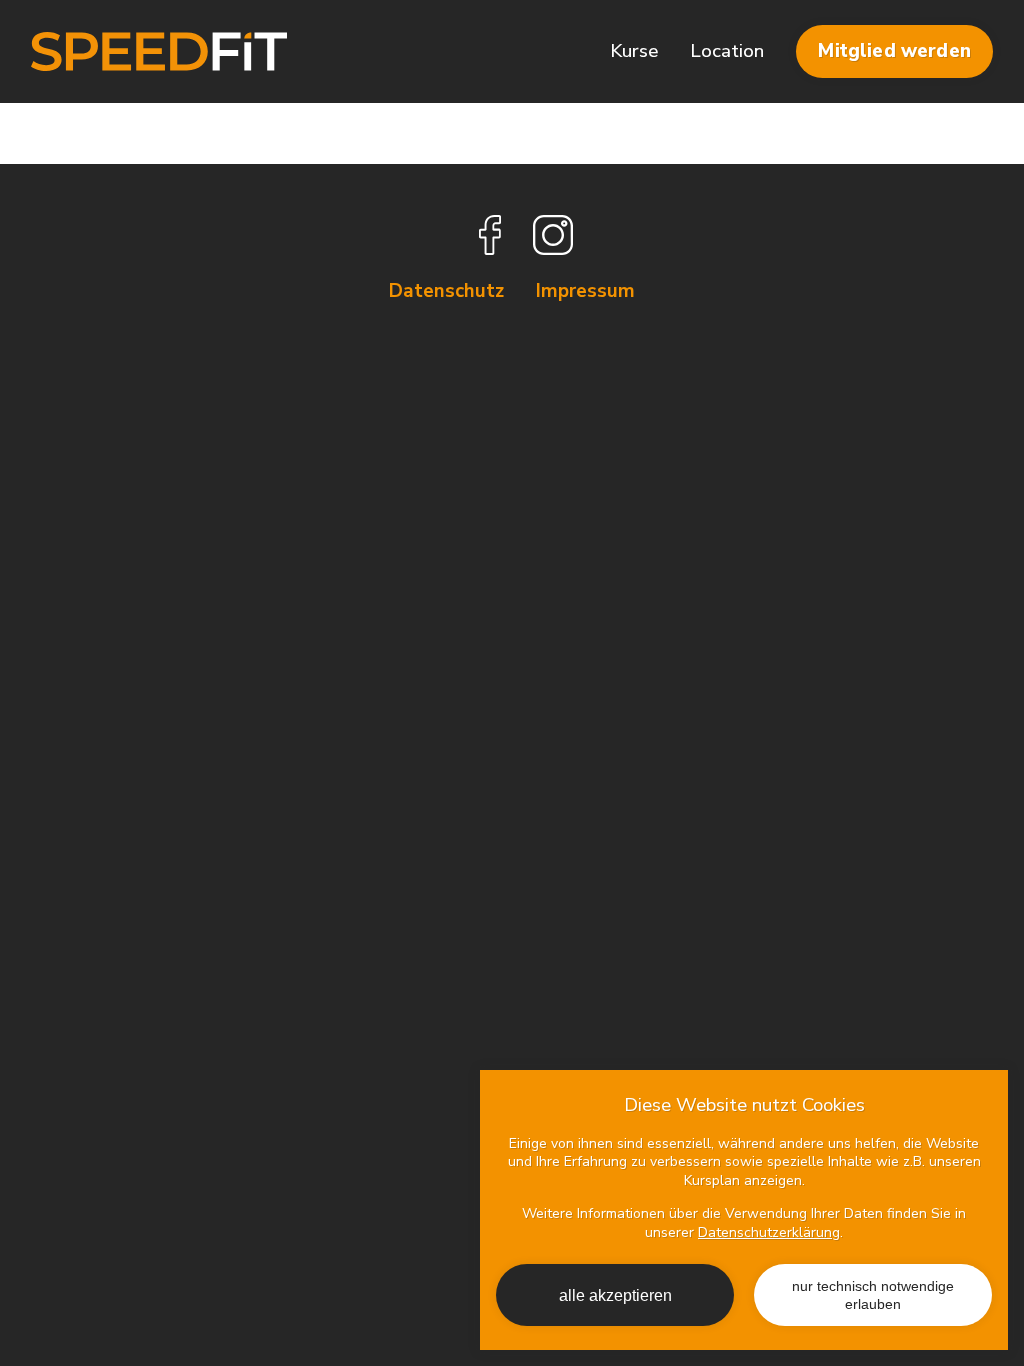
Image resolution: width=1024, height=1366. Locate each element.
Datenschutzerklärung (769, 1232)
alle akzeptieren (615, 1295)
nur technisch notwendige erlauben (873, 1295)
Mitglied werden (894, 51)
